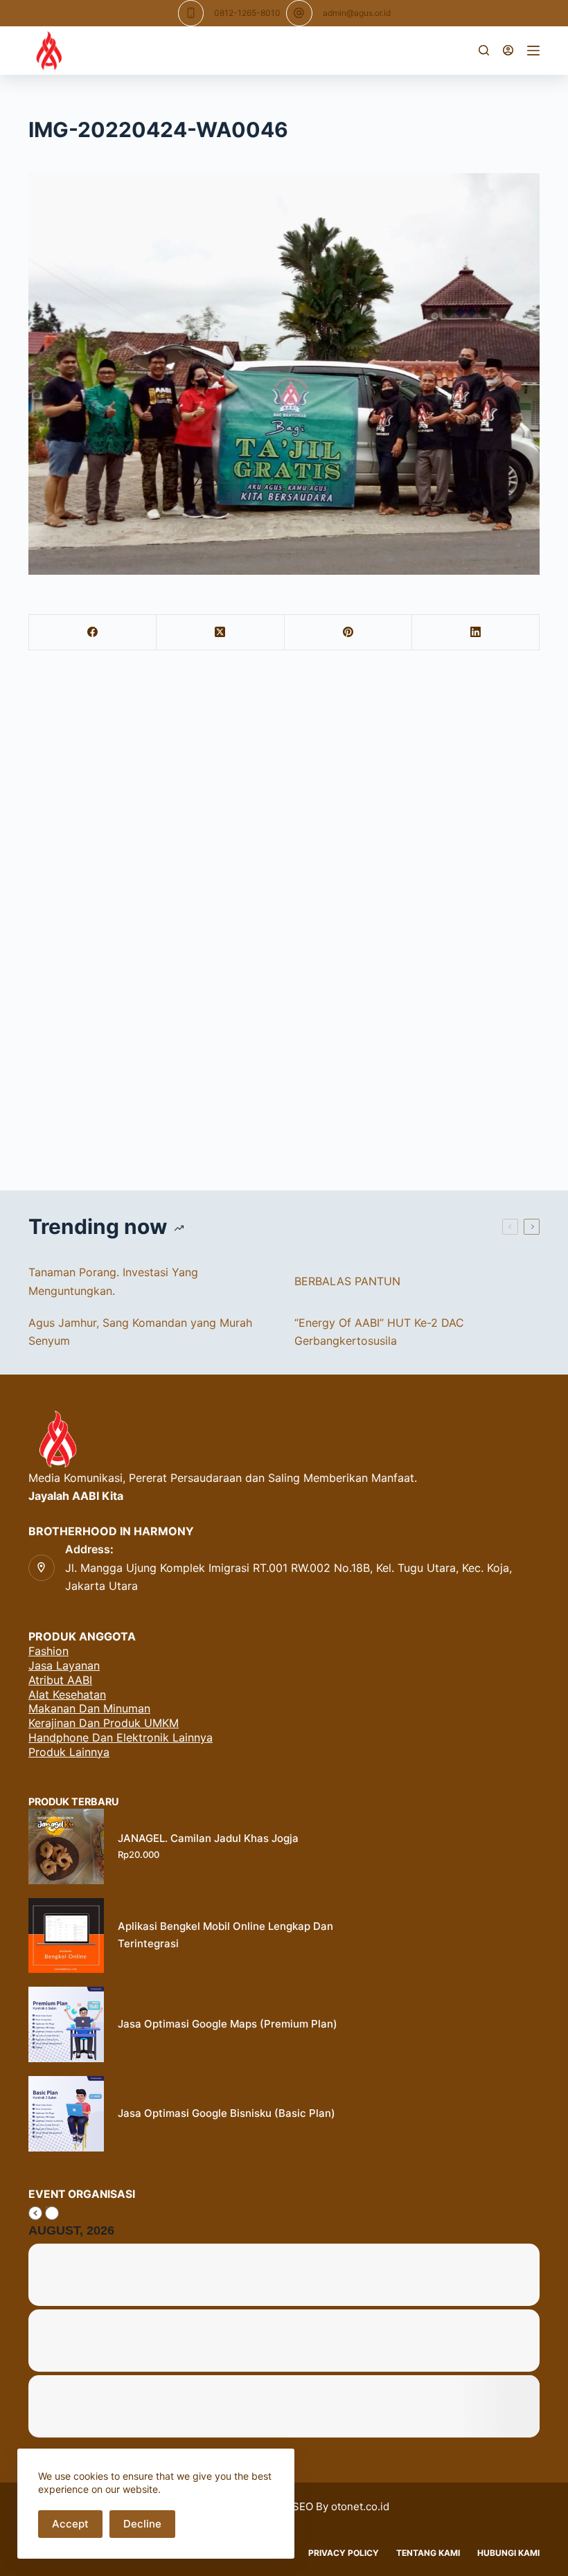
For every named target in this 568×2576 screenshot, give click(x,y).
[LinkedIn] (476, 633)
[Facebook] (93, 633)
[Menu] (533, 51)
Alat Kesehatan (67, 1694)
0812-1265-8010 (247, 13)
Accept (70, 2524)
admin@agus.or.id (357, 13)
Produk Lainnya (69, 1752)
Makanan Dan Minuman (89, 1708)
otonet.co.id (360, 2506)
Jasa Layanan (64, 1665)
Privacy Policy (344, 2553)
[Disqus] (284, 924)
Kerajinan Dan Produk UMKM (104, 1723)
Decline (142, 2524)
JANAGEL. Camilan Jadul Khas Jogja (208, 1838)
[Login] (508, 50)
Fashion (48, 1651)
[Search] (484, 50)
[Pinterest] (348, 633)
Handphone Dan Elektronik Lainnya (121, 1737)
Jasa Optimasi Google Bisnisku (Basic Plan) (227, 2113)
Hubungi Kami (508, 2553)
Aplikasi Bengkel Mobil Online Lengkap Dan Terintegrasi (225, 1935)
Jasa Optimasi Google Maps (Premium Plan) (228, 2024)
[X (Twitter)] (220, 633)
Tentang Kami (428, 2553)
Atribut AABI (60, 1680)
